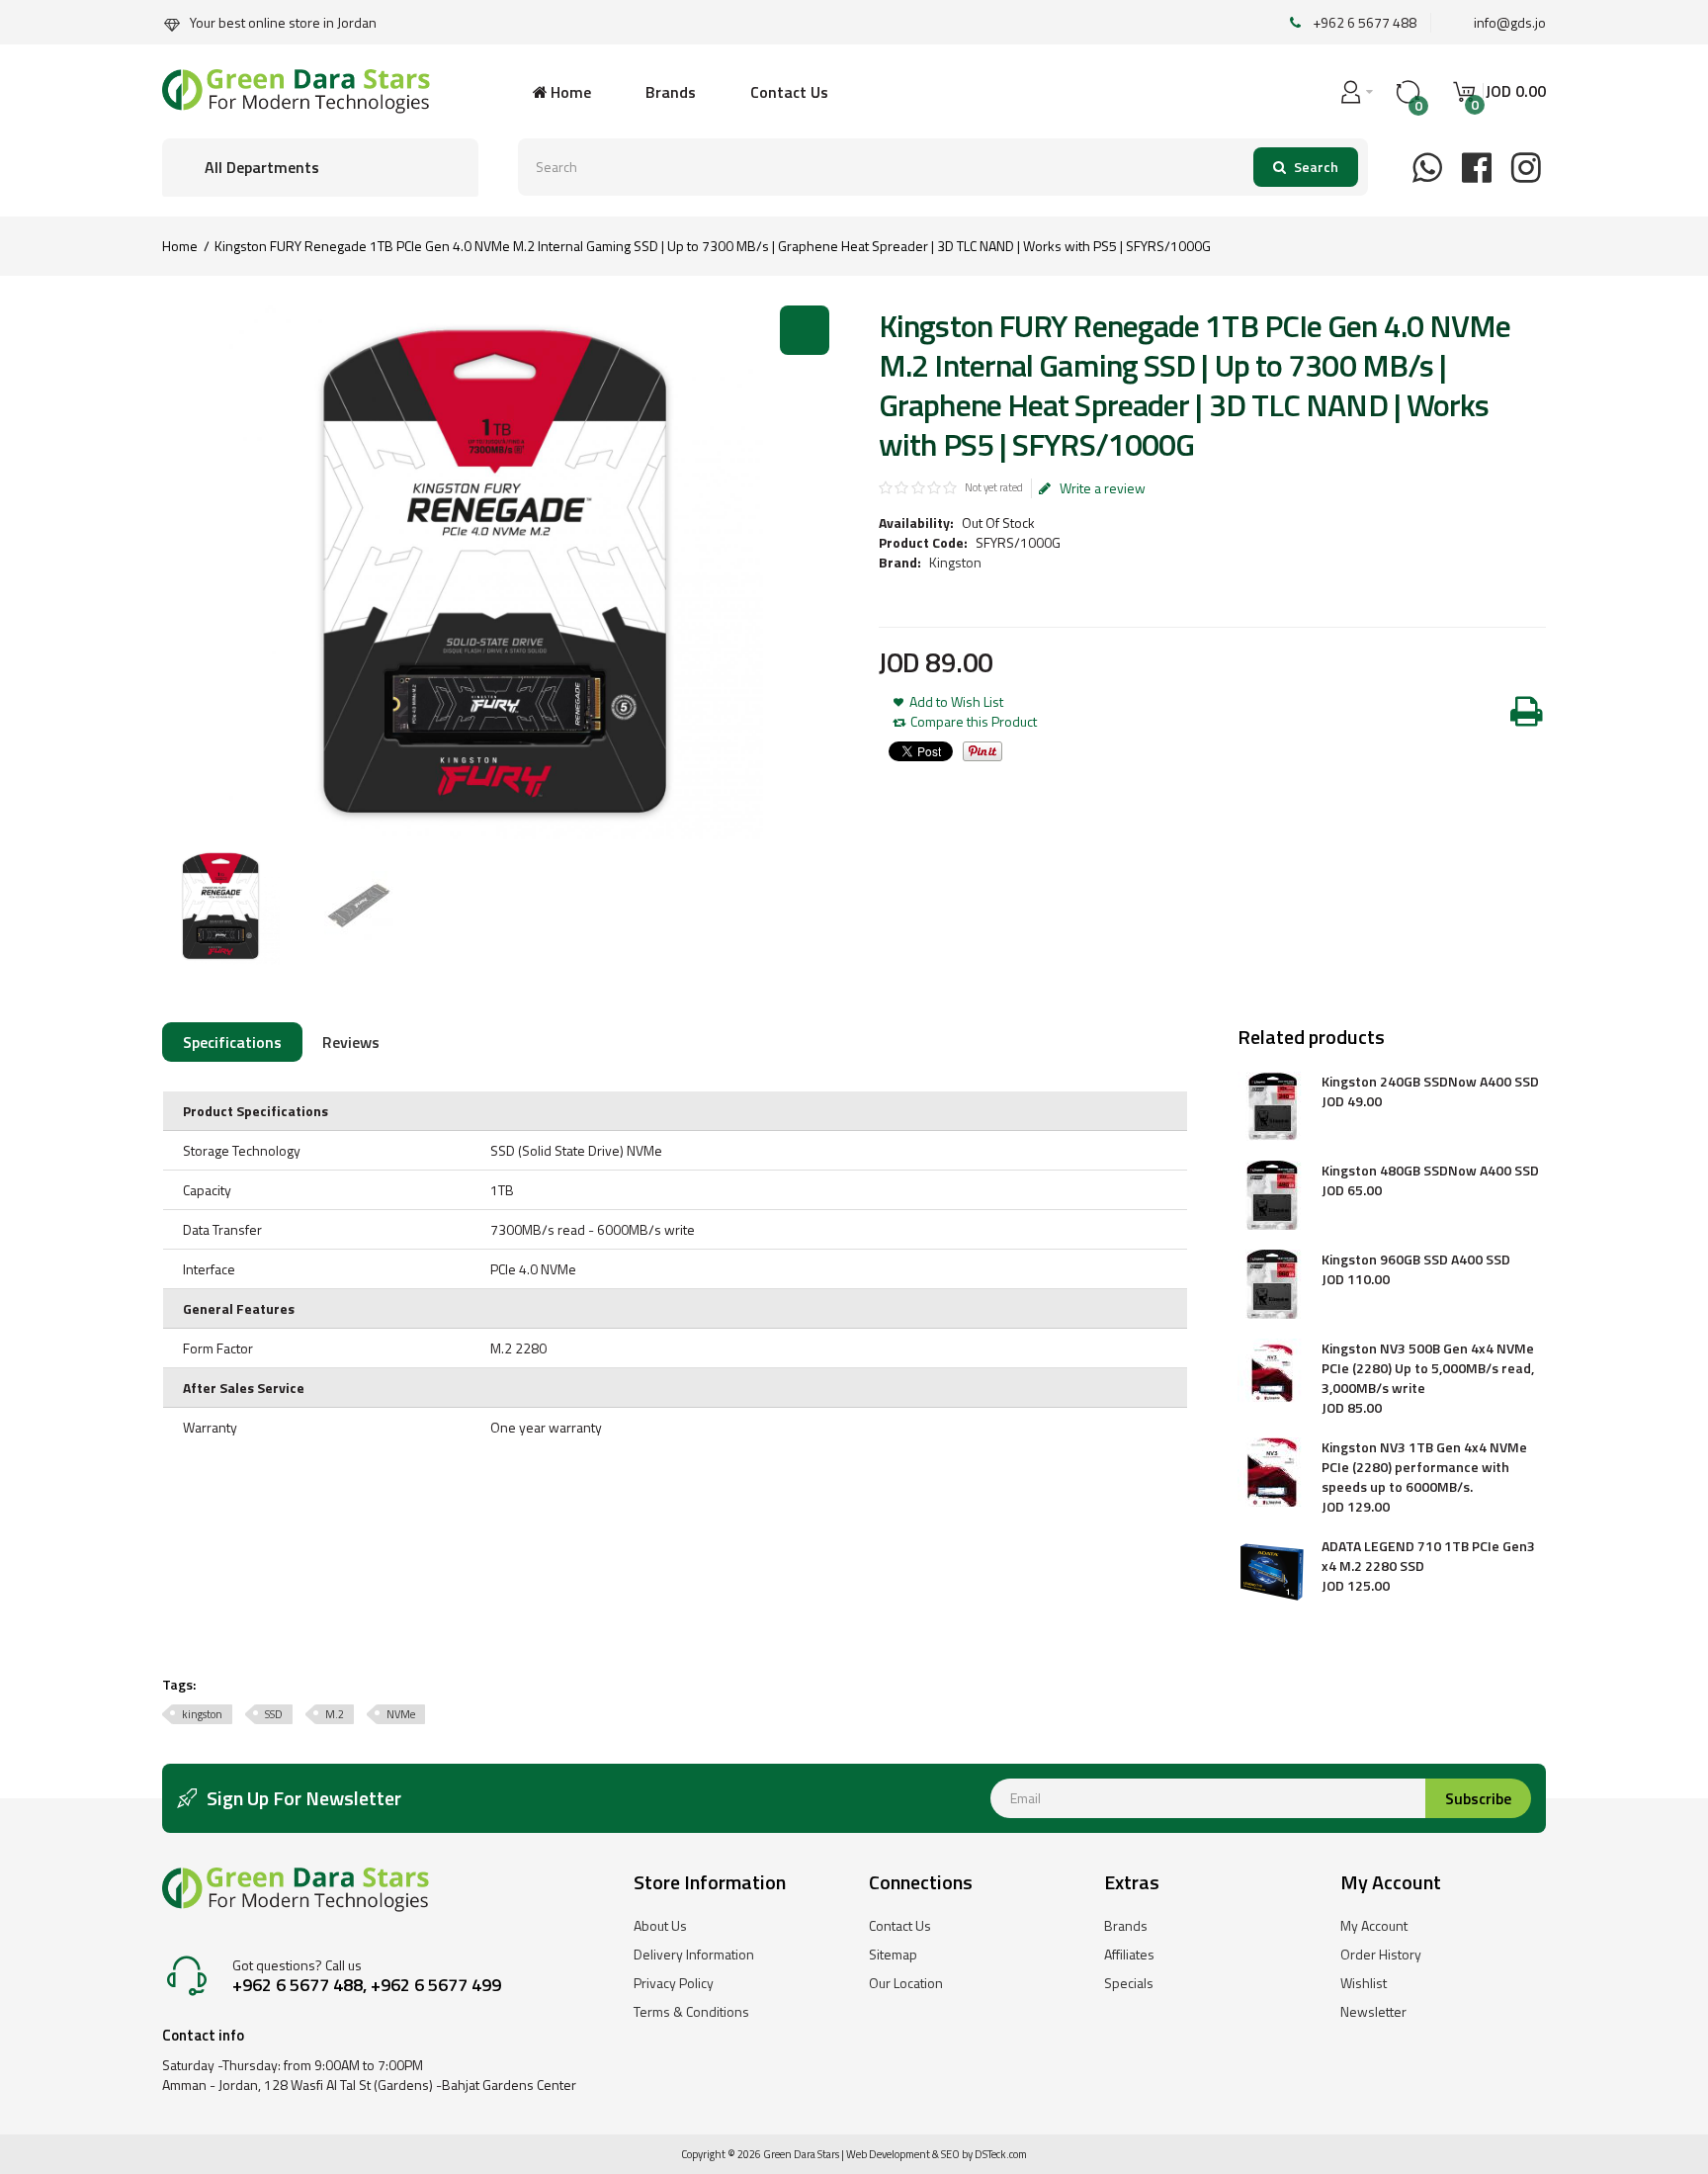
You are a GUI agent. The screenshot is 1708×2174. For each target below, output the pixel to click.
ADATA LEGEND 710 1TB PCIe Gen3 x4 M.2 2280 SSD (1428, 1556)
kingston (202, 1714)
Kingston (955, 562)
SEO (950, 2154)
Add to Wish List (956, 702)
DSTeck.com (1001, 2154)
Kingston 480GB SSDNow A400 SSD (1430, 1171)
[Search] (1306, 167)
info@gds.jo (1510, 22)
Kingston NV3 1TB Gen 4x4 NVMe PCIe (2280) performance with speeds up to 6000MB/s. (1424, 1467)
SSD (274, 1714)
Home (180, 246)
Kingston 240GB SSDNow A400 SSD (1430, 1082)
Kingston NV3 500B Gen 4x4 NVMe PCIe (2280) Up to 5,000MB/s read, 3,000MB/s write (1428, 1368)
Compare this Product (974, 722)
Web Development (888, 2154)
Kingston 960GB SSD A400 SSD (1416, 1260)
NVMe (401, 1714)
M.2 (335, 1714)
